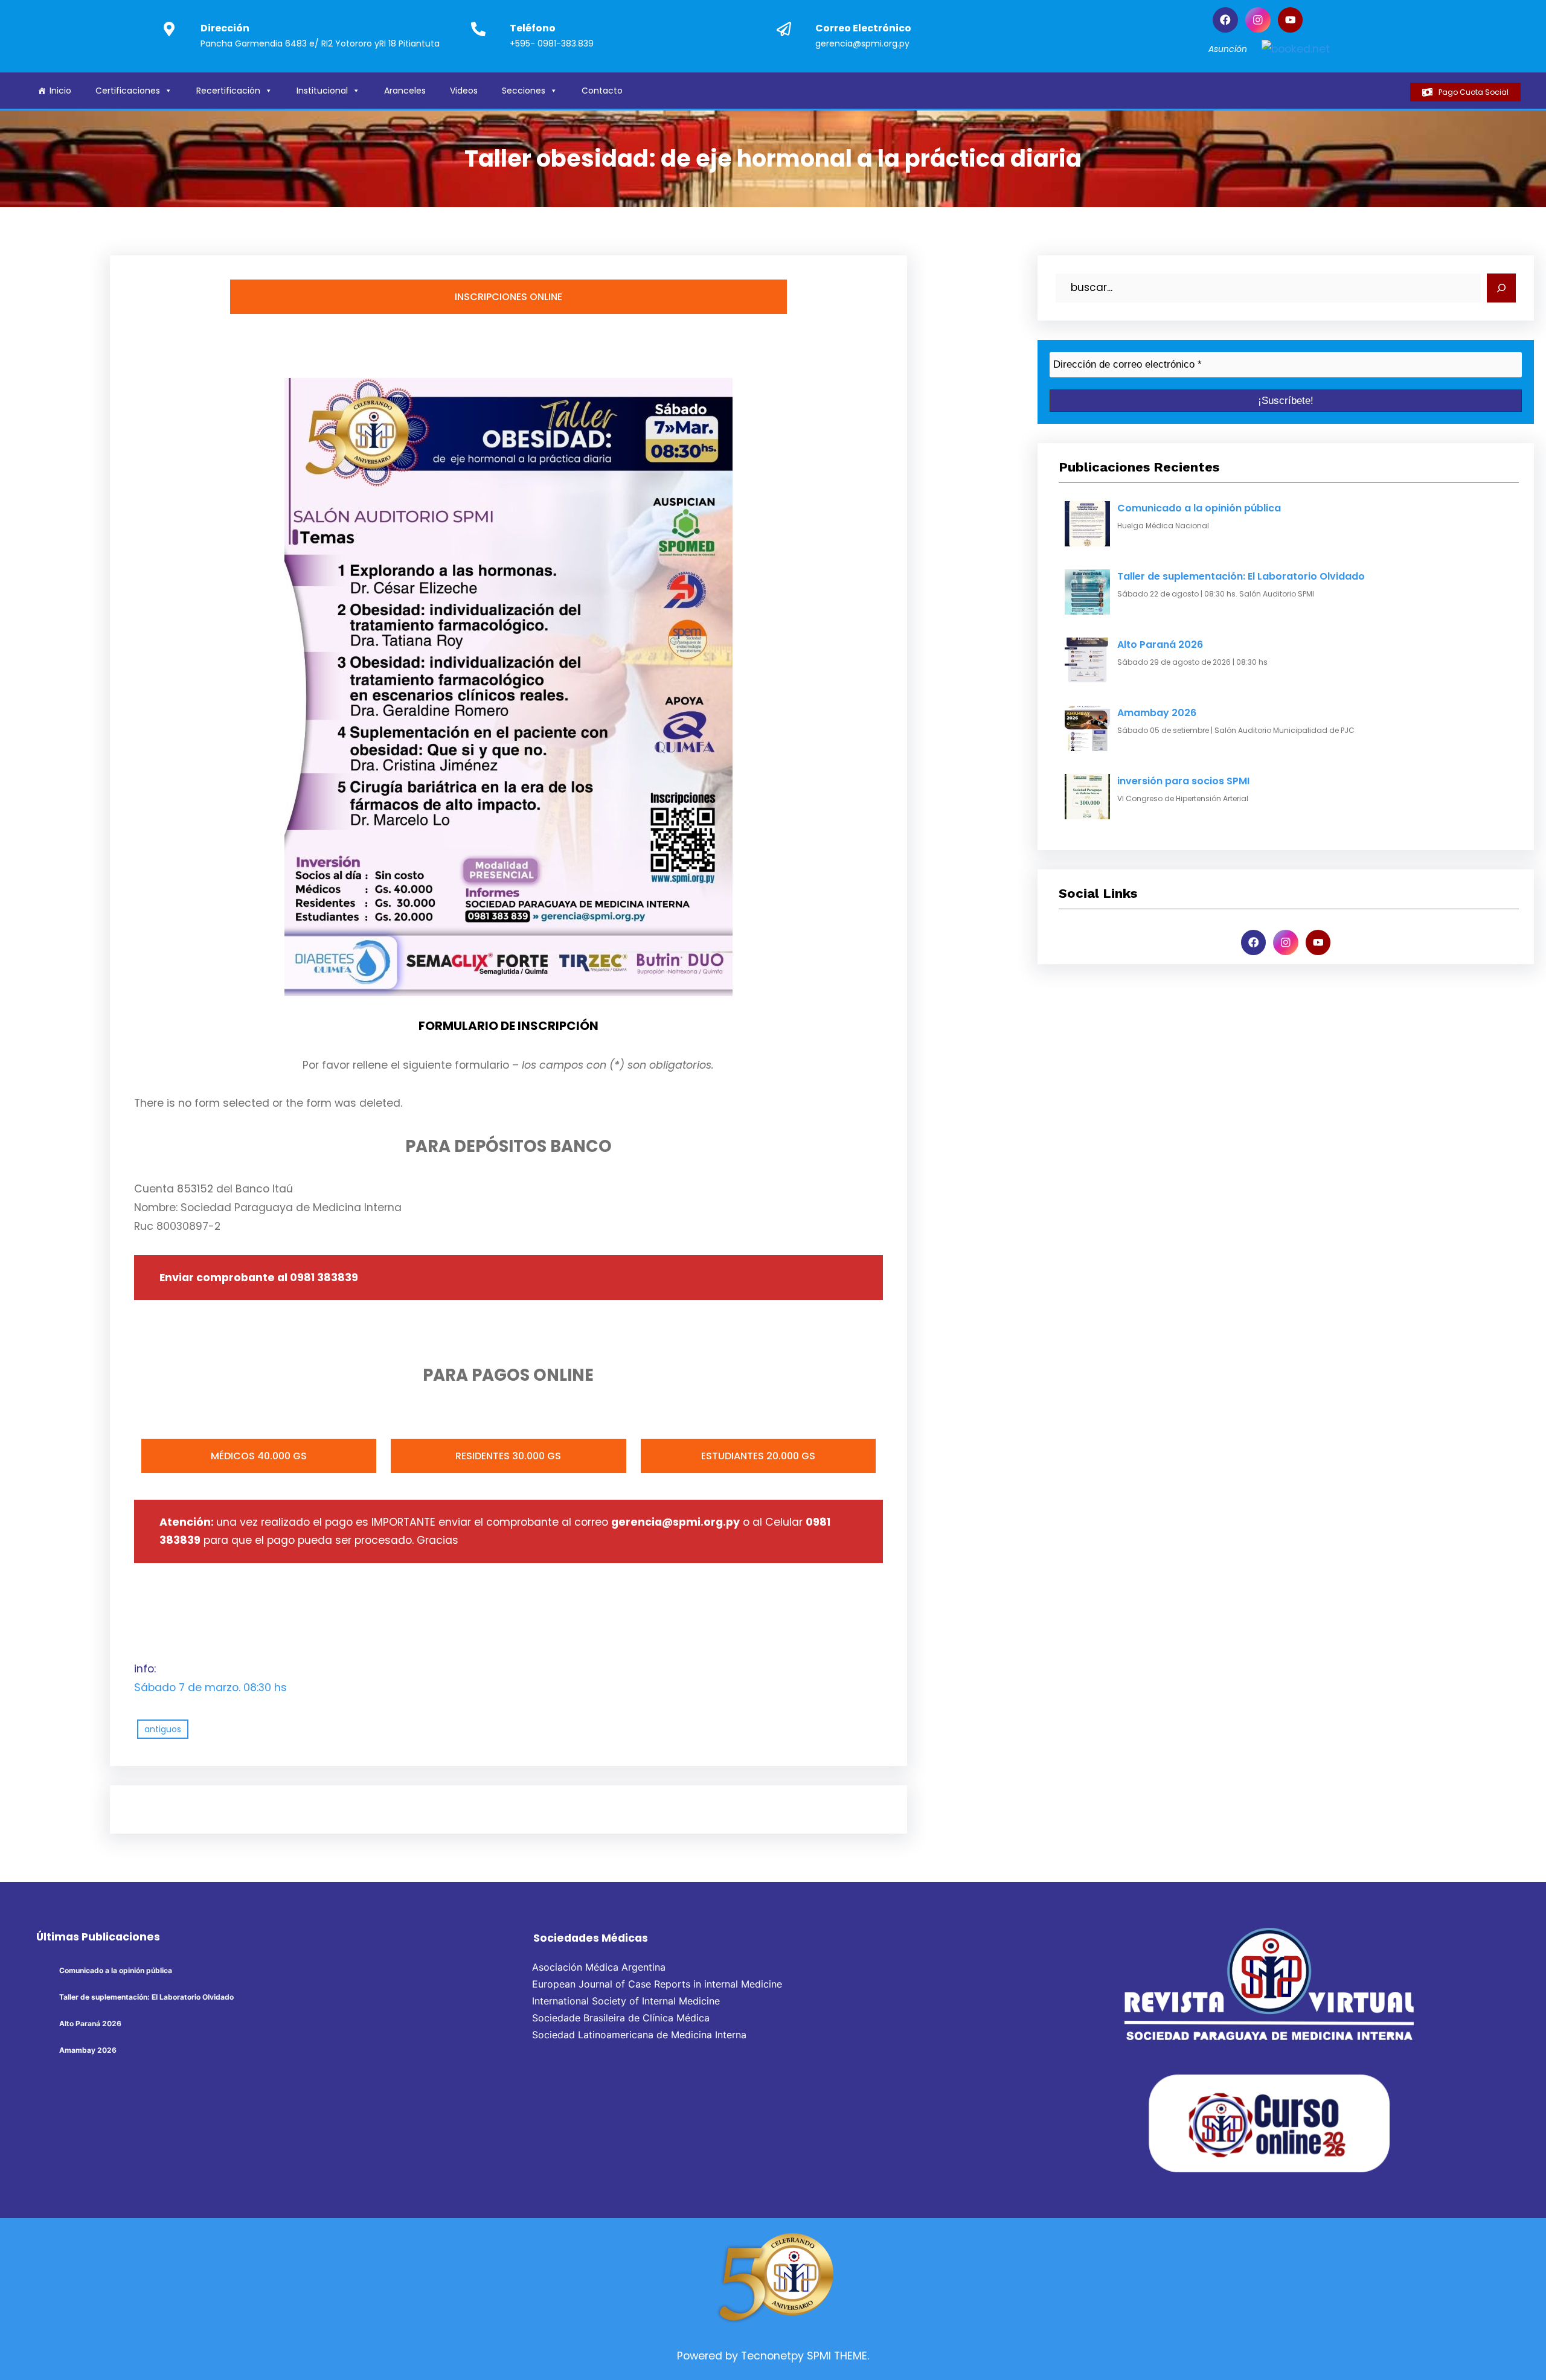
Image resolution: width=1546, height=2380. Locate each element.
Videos (464, 91)
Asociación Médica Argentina (599, 1967)
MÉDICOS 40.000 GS (259, 1456)
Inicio (60, 91)
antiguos (163, 1729)
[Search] (1501, 288)
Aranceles (405, 91)
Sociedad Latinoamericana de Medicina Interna (639, 2035)
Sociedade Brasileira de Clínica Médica (621, 2018)
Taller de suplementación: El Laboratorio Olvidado (1241, 576)
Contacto (602, 91)
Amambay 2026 (1157, 713)
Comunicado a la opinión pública (1199, 508)
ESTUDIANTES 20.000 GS (758, 1456)
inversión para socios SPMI (1183, 781)
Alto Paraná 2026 (1160, 645)
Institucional (322, 91)
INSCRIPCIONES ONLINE (508, 297)
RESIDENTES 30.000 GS (508, 1456)
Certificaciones (128, 91)
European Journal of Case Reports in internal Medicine (657, 1984)
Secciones (524, 91)
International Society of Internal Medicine (626, 2001)
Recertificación (228, 91)
